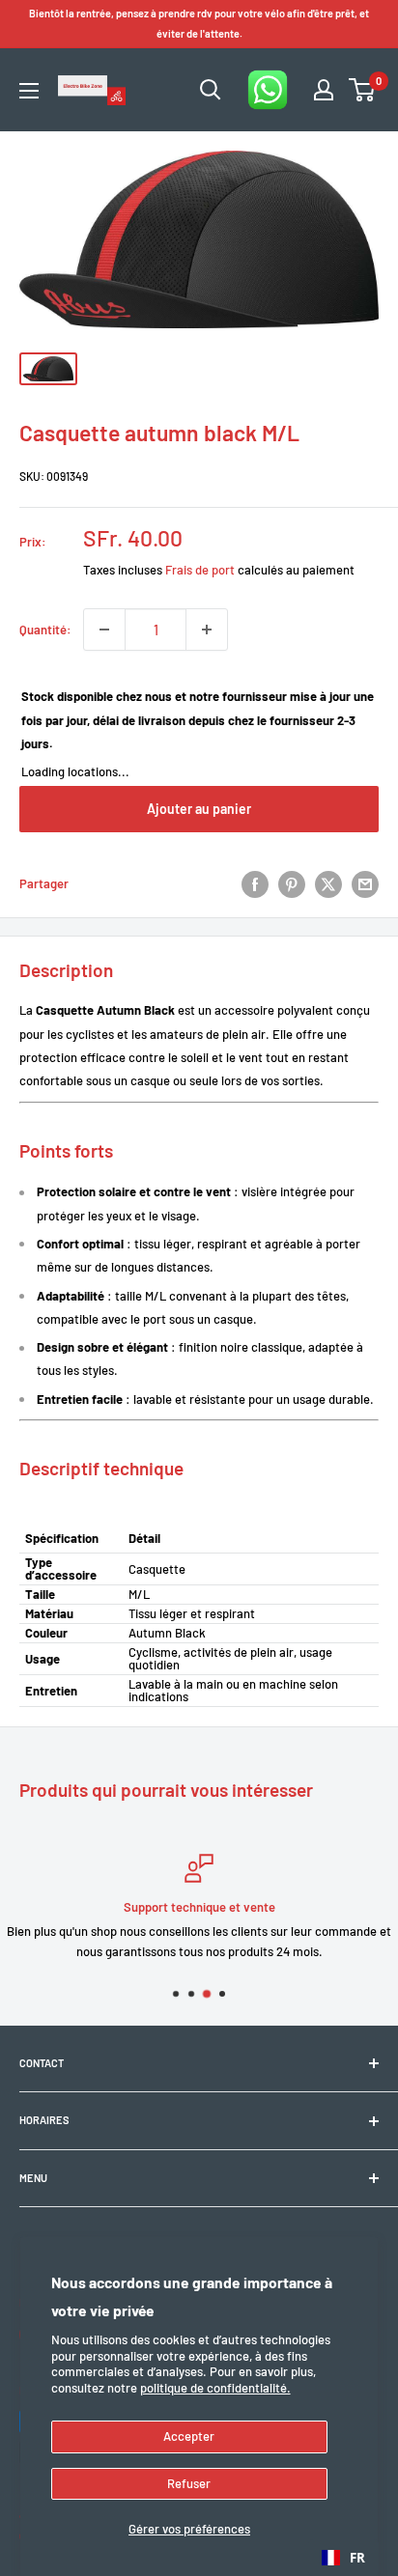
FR (357, 2558)
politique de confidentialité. (215, 2388)
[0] (363, 90)
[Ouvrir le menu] (29, 91)
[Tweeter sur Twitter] (328, 884)
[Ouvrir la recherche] (211, 90)
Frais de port (200, 570)
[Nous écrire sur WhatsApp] (268, 90)
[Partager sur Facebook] (255, 884)
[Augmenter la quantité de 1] (207, 630)
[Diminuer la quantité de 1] (104, 630)
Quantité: (45, 630)
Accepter (189, 2436)
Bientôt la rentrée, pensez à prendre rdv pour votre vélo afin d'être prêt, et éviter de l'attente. (199, 23)
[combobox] (343, 2558)
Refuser (189, 2483)
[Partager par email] (365, 884)
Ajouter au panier (199, 809)
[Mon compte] (324, 90)
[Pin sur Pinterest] (292, 884)
